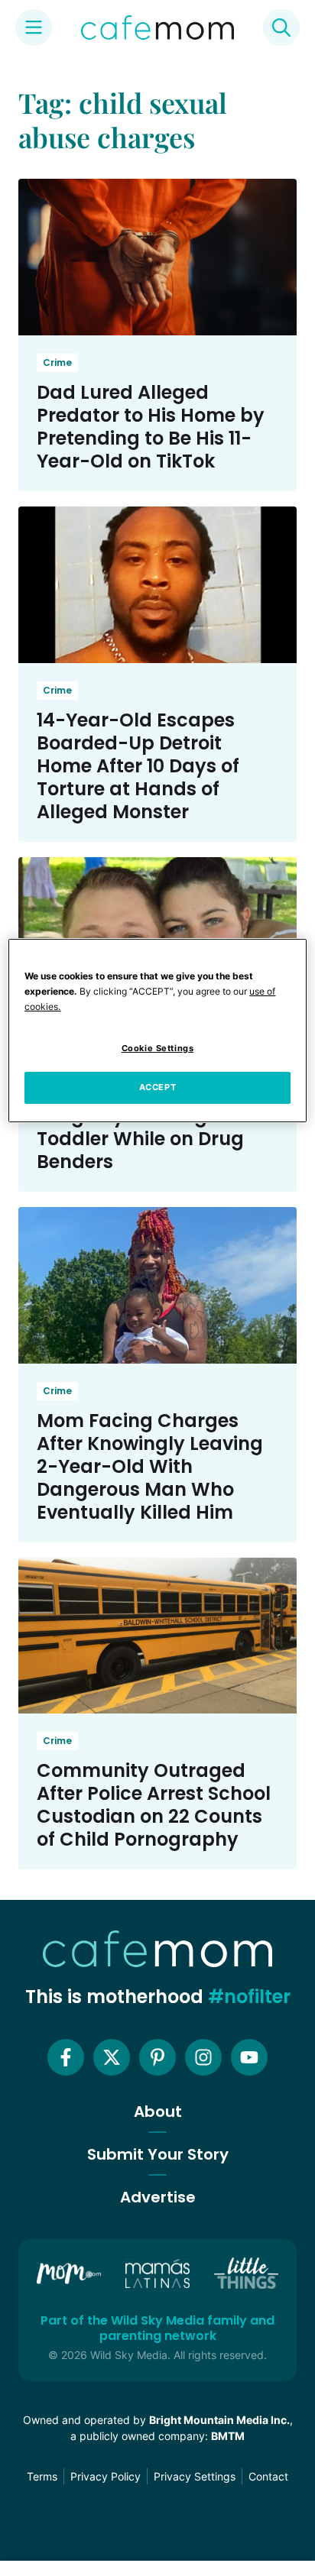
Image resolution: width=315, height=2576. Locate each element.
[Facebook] (66, 2057)
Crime (57, 362)
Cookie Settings (158, 1048)
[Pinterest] (157, 2057)
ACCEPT (157, 1087)
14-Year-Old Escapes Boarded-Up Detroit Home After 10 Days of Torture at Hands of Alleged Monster (138, 766)
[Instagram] (203, 2057)
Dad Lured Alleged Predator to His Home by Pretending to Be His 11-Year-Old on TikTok (151, 427)
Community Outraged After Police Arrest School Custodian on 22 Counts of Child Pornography (154, 1805)
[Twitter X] (112, 2057)
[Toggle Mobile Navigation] (34, 28)
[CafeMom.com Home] (157, 28)
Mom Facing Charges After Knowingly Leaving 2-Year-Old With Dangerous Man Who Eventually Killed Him (150, 1466)
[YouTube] (249, 2057)
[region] (157, 1031)
